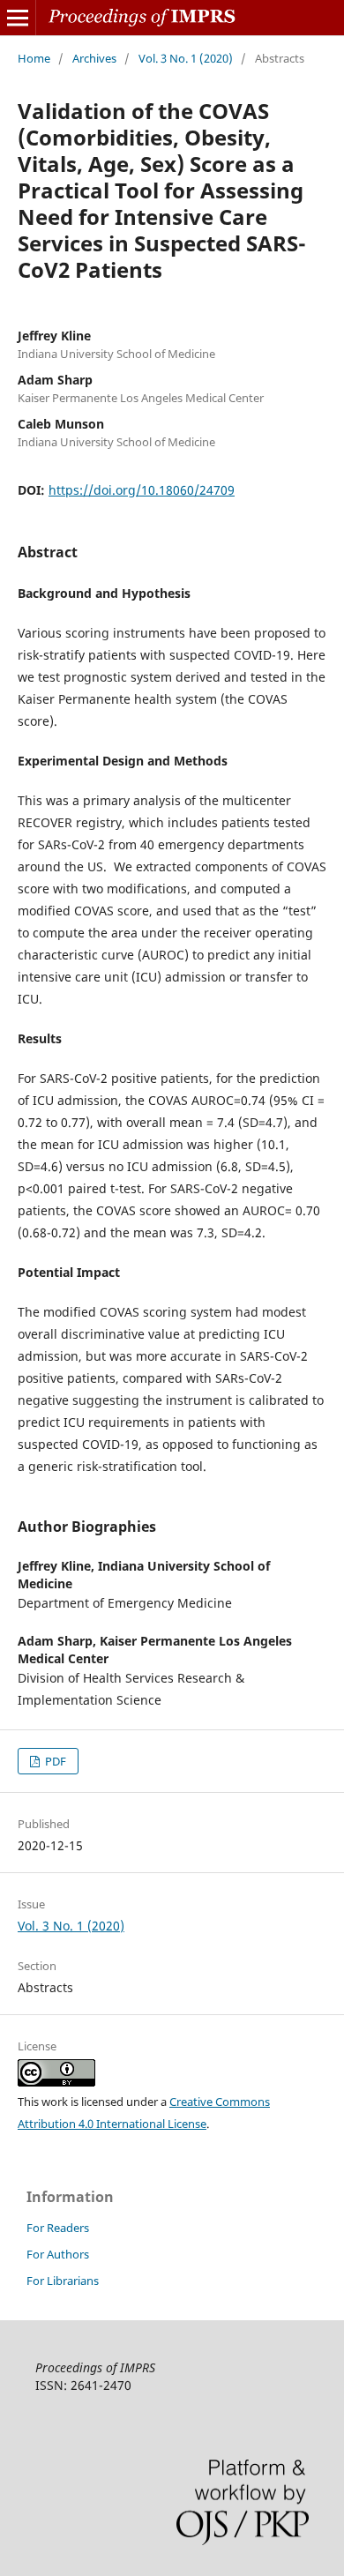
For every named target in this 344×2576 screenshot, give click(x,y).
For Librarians (63, 2281)
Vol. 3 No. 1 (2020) (186, 58)
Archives (94, 58)
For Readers (58, 2228)
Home (34, 58)
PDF (54, 1761)
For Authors (58, 2254)
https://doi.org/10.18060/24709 (142, 490)
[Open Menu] (18, 18)
